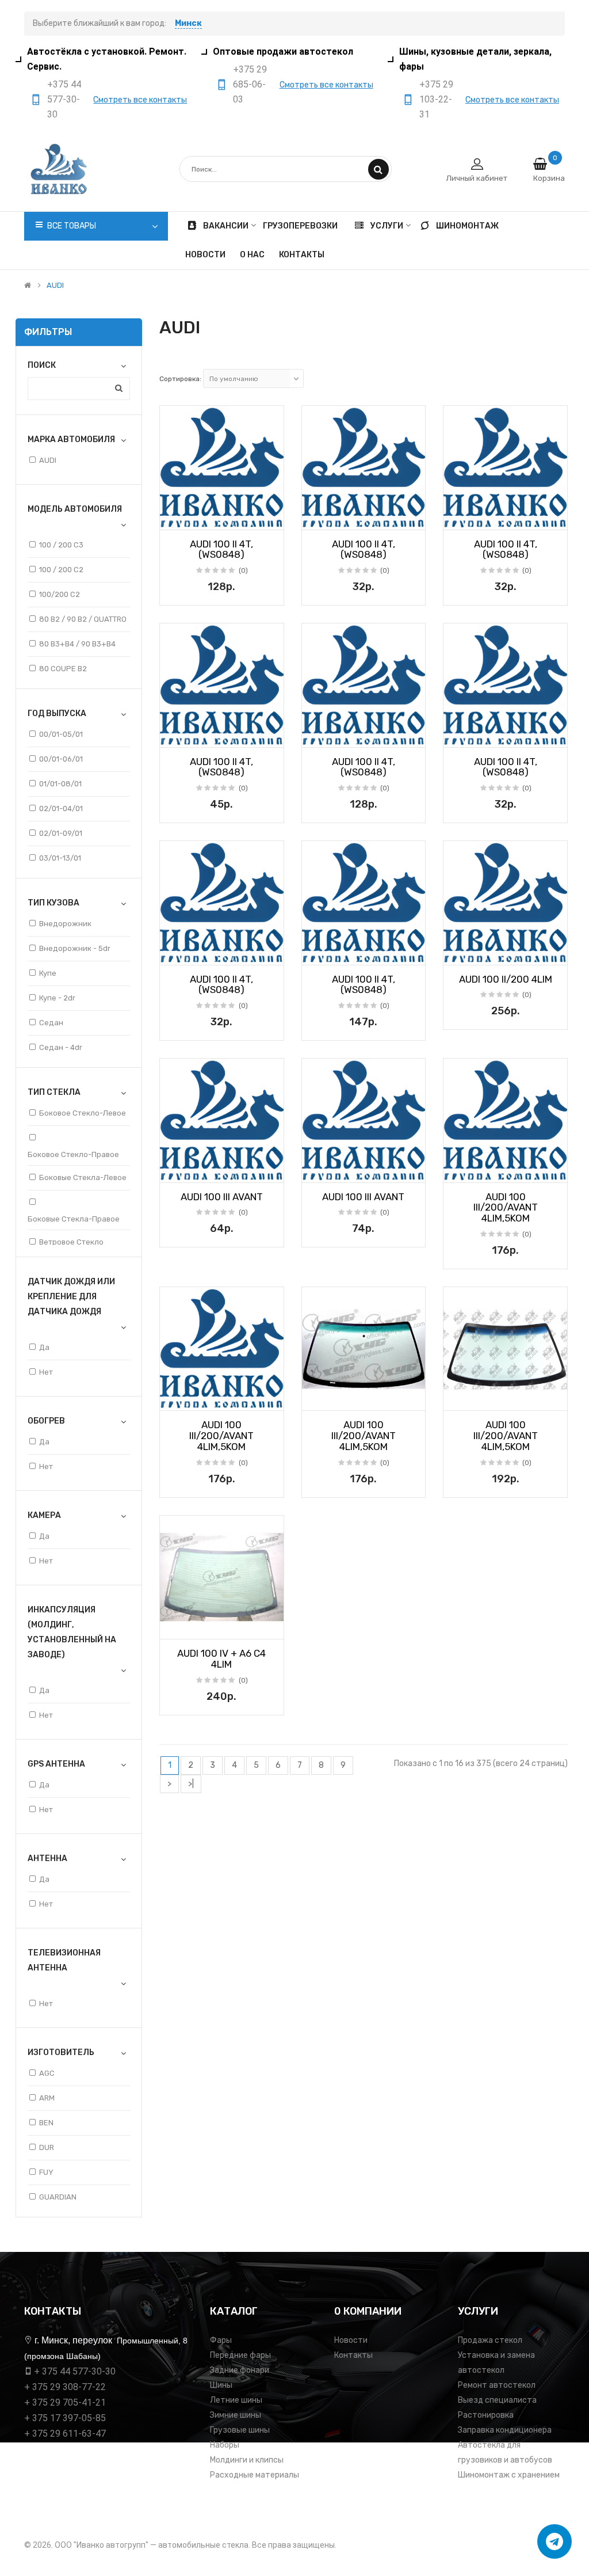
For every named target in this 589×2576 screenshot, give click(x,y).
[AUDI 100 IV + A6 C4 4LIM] (222, 1578)
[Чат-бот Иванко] (554, 2541)
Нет (46, 1372)
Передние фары (240, 2355)
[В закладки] (173, 518)
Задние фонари (240, 2370)
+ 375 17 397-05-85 (65, 2418)
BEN (46, 2123)
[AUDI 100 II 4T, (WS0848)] (222, 468)
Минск (188, 23)
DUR (47, 2147)
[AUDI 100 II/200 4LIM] (505, 903)
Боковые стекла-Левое (83, 1177)
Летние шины (236, 2400)
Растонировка (486, 2415)
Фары (221, 2340)
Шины (221, 2385)
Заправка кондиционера (505, 2430)
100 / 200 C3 (61, 545)
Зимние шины (236, 2415)
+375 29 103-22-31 (436, 99)
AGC (47, 2073)
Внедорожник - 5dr (75, 948)
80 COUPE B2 (63, 669)
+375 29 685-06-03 (250, 84)
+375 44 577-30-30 (64, 99)
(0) (243, 570)
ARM (47, 2098)
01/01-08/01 (60, 784)
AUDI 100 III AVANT (222, 1197)
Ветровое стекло (71, 1242)
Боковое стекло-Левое (83, 1113)
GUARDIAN (58, 2197)
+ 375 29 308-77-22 (65, 2387)
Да (44, 1347)
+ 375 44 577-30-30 (75, 2371)
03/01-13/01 (60, 858)
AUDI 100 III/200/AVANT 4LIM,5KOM (506, 1207)
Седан (51, 1023)
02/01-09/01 (61, 833)
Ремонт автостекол (497, 2385)
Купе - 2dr (57, 998)
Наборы (225, 2445)
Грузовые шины (240, 2430)
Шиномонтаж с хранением (509, 2475)
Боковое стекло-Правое (73, 1154)
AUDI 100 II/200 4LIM (506, 979)
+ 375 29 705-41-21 (65, 2402)
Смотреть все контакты (140, 100)
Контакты (353, 2355)
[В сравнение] (271, 518)
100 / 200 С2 (61, 570)
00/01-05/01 (61, 734)
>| (191, 1784)
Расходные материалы (255, 2475)
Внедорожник (65, 924)
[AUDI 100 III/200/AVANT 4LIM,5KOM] (505, 1120)
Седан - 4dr (61, 1047)
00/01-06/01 (61, 759)
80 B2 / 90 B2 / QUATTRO (83, 619)
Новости (351, 2340)
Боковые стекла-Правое (74, 1219)
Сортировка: (180, 379)
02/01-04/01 (61, 808)
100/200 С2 (60, 594)
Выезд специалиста (497, 2400)
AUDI (55, 286)
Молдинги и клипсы (247, 2460)
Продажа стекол (490, 2340)
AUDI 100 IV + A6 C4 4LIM (221, 1659)
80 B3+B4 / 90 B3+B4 (77, 644)
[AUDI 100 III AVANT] (222, 1120)
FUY (46, 2172)
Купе (48, 973)
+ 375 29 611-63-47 (65, 2434)
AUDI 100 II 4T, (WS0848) (221, 549)
